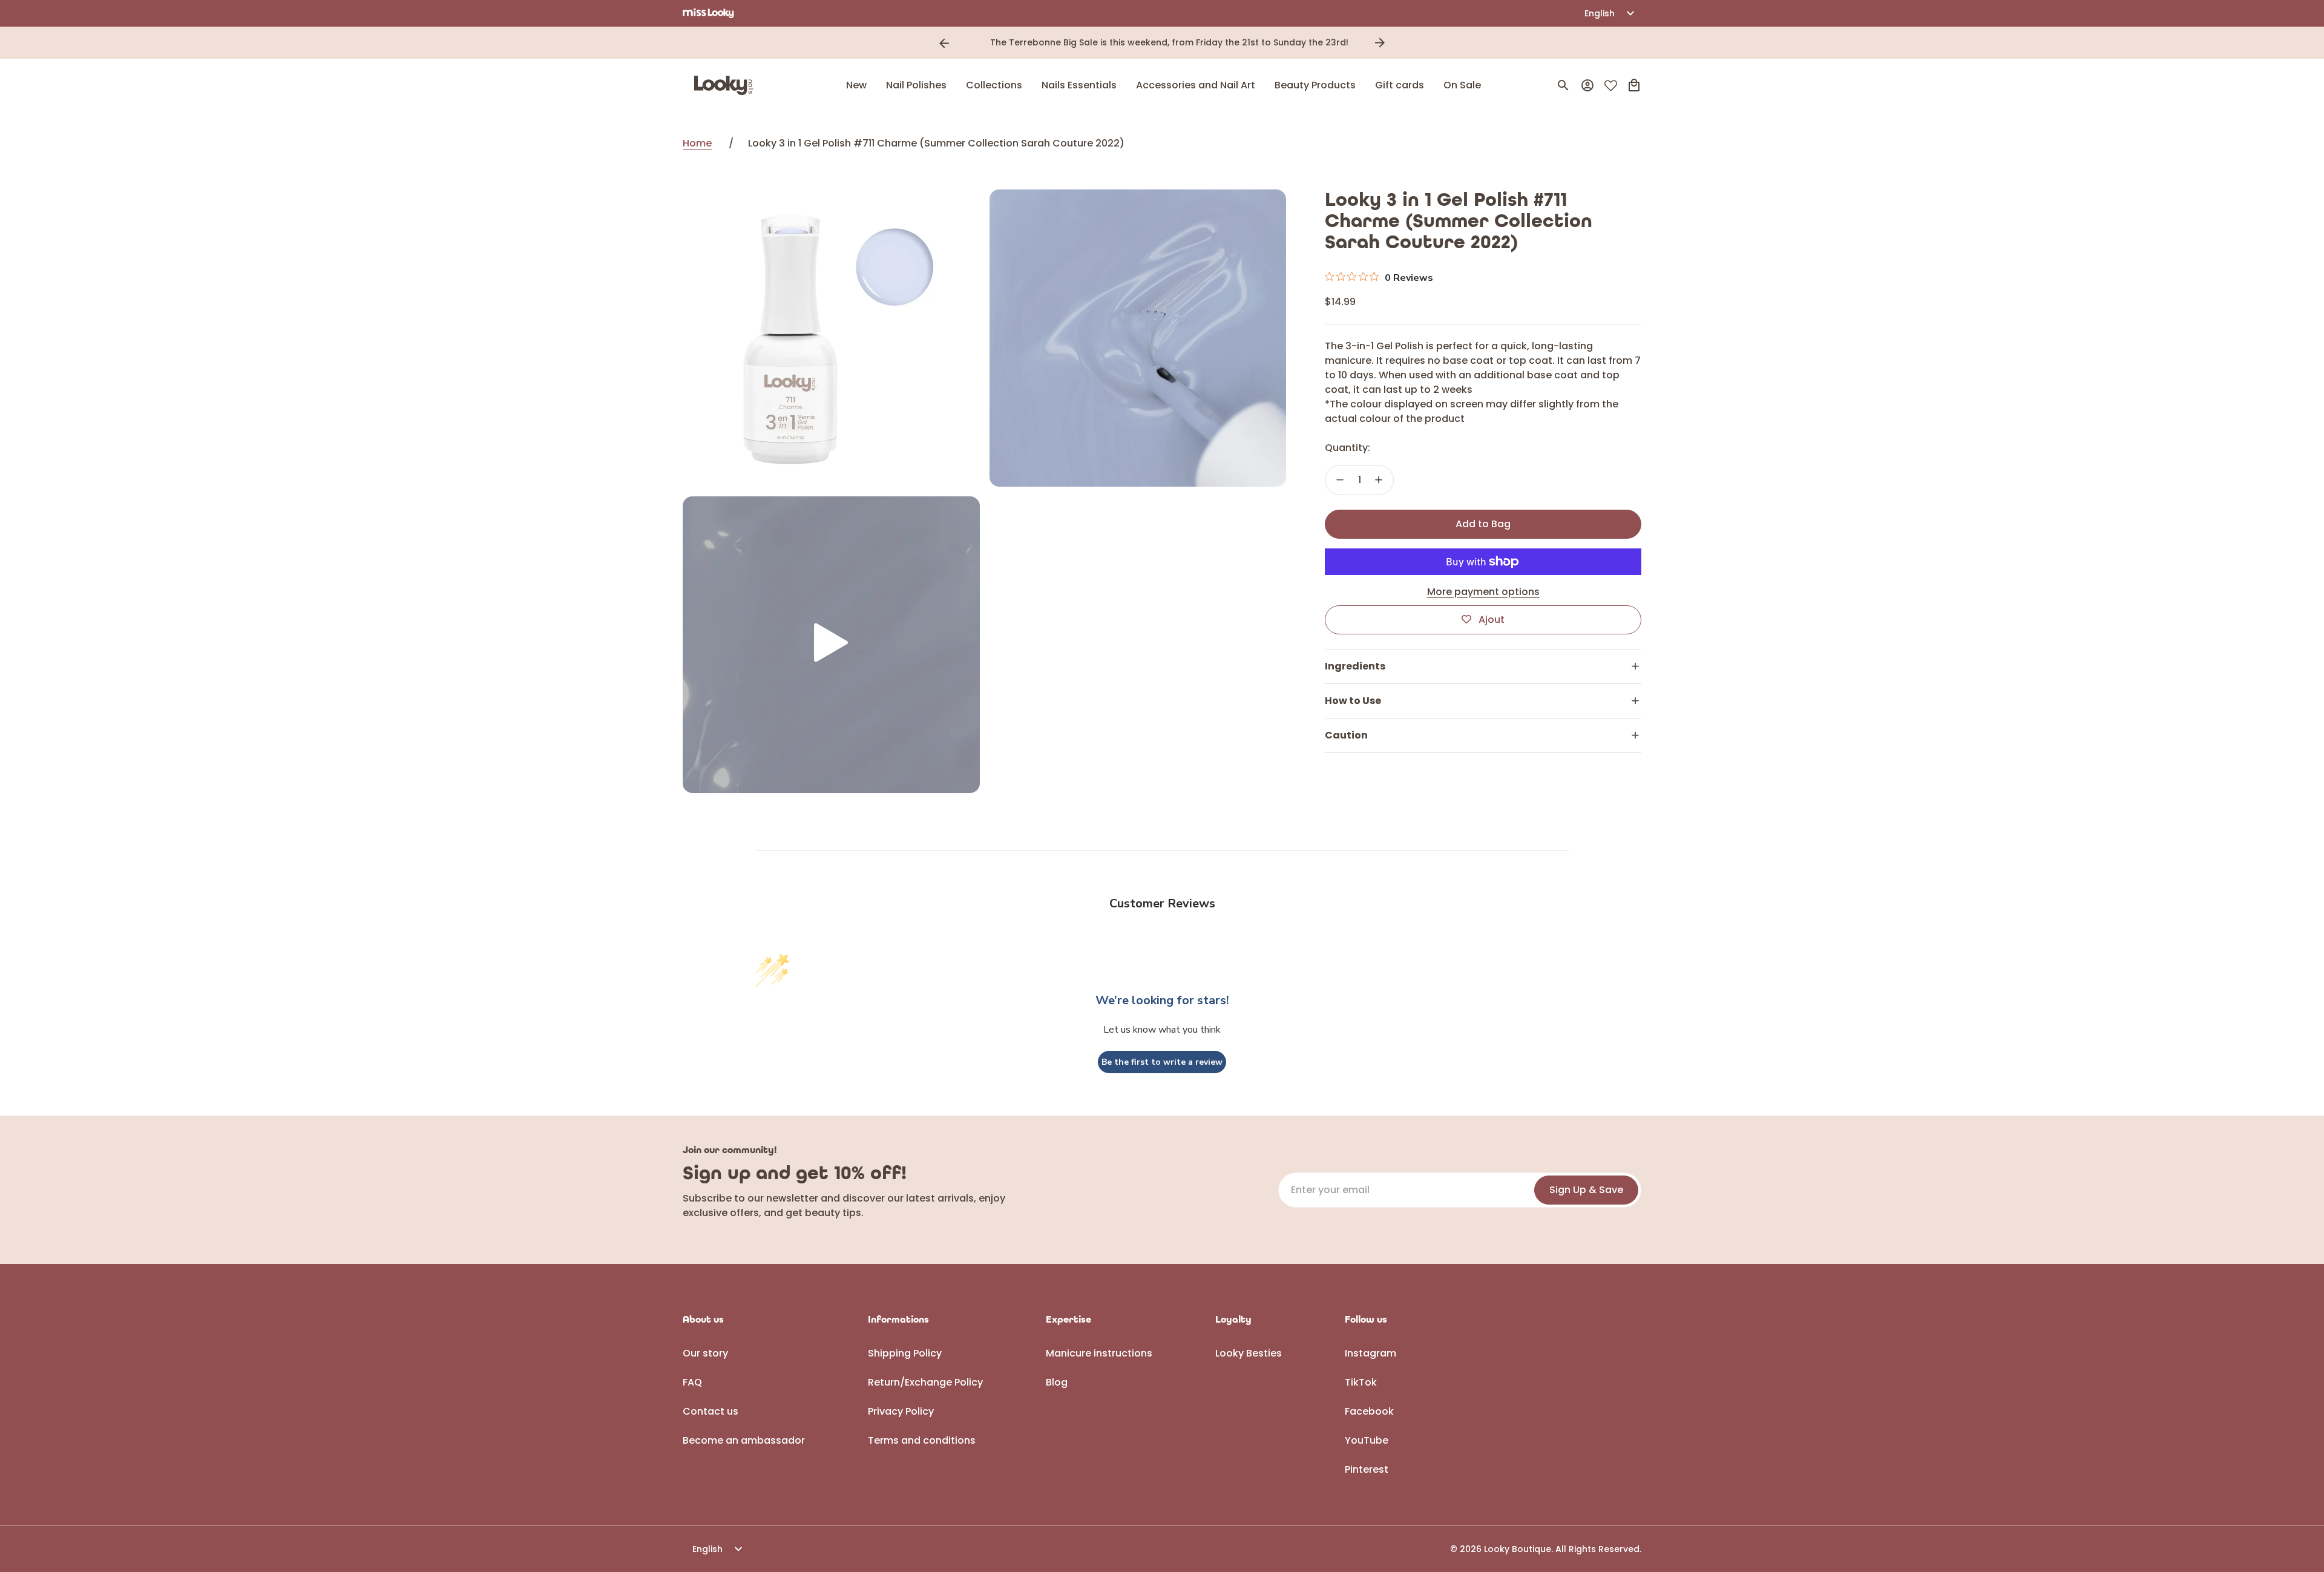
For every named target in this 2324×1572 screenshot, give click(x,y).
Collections (994, 85)
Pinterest (1367, 1469)
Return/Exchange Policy (925, 1382)
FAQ (692, 1382)
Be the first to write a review (1162, 1062)
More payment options (1483, 592)
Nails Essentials (1079, 85)
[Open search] (1563, 85)
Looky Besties (1249, 1353)
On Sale (1462, 85)
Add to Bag (1483, 524)
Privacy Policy (901, 1411)
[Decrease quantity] (1340, 480)
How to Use (1353, 701)
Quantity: (1347, 448)
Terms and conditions (922, 1440)
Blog (1057, 1382)
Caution (1346, 735)
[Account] (1587, 85)
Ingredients (1355, 666)
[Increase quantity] (1379, 480)
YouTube (1367, 1440)
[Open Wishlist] (1611, 86)
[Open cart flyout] (1634, 85)
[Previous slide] (944, 43)
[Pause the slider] (1397, 43)
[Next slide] (1380, 43)
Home (697, 143)
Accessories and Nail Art (1196, 85)
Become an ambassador (744, 1440)
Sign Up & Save (1586, 1190)
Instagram (1370, 1353)
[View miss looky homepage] (708, 13)
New (856, 85)
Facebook (1369, 1411)
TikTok (1361, 1382)
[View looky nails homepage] (727, 85)
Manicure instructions (1099, 1353)
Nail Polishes (916, 85)
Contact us (711, 1411)
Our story (705, 1353)
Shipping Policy (905, 1353)
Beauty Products (1315, 85)
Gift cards (1400, 85)
